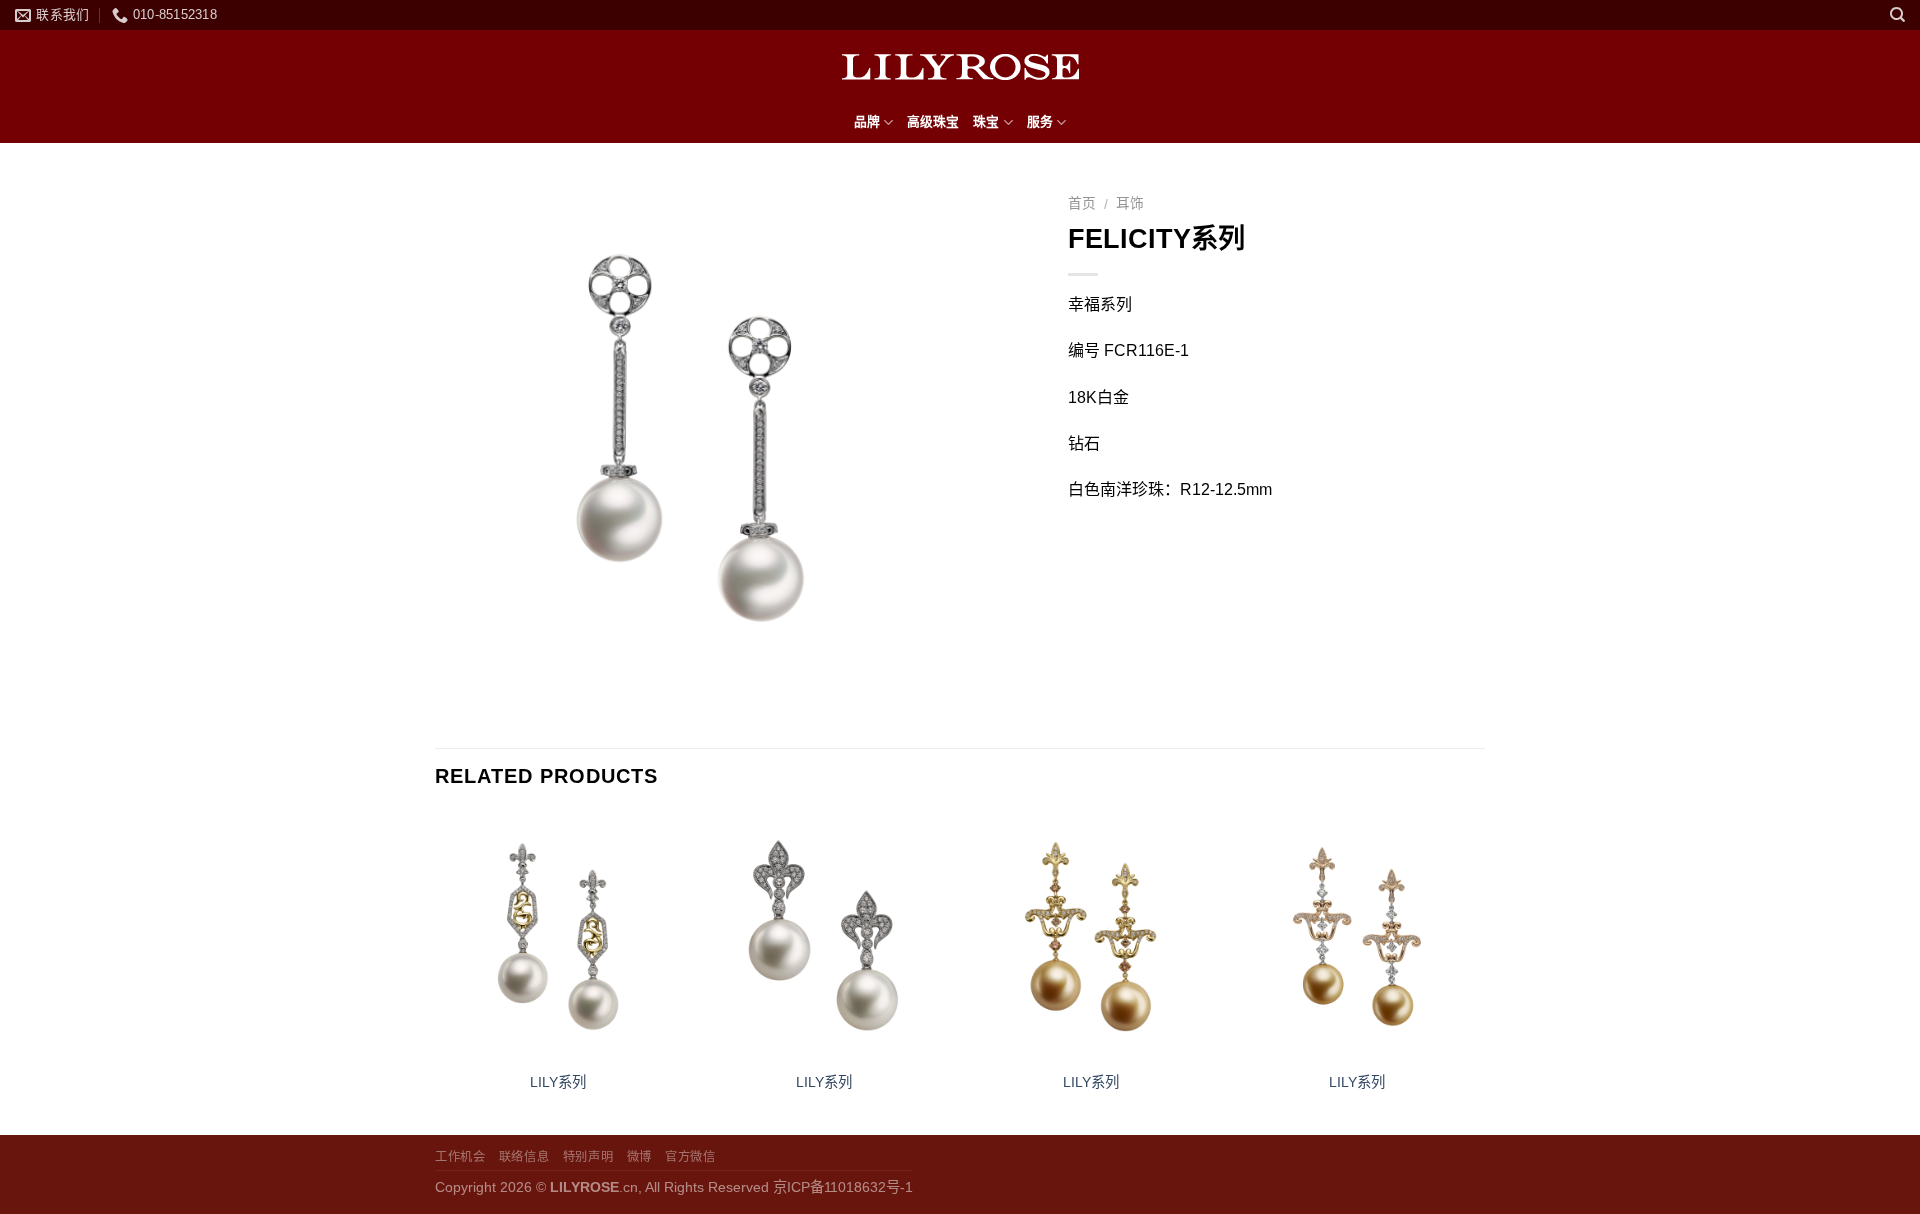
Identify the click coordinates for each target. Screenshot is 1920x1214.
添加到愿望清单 (919, 274)
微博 (639, 1157)
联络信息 (524, 1157)
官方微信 (690, 1157)
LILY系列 (558, 1082)
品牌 (867, 121)
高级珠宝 (933, 121)
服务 (1040, 121)
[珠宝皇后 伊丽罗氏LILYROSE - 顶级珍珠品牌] (960, 66)
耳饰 (1130, 203)
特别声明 (588, 1157)
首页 (1082, 203)
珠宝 (986, 121)
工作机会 (460, 1157)
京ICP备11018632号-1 (843, 1187)
